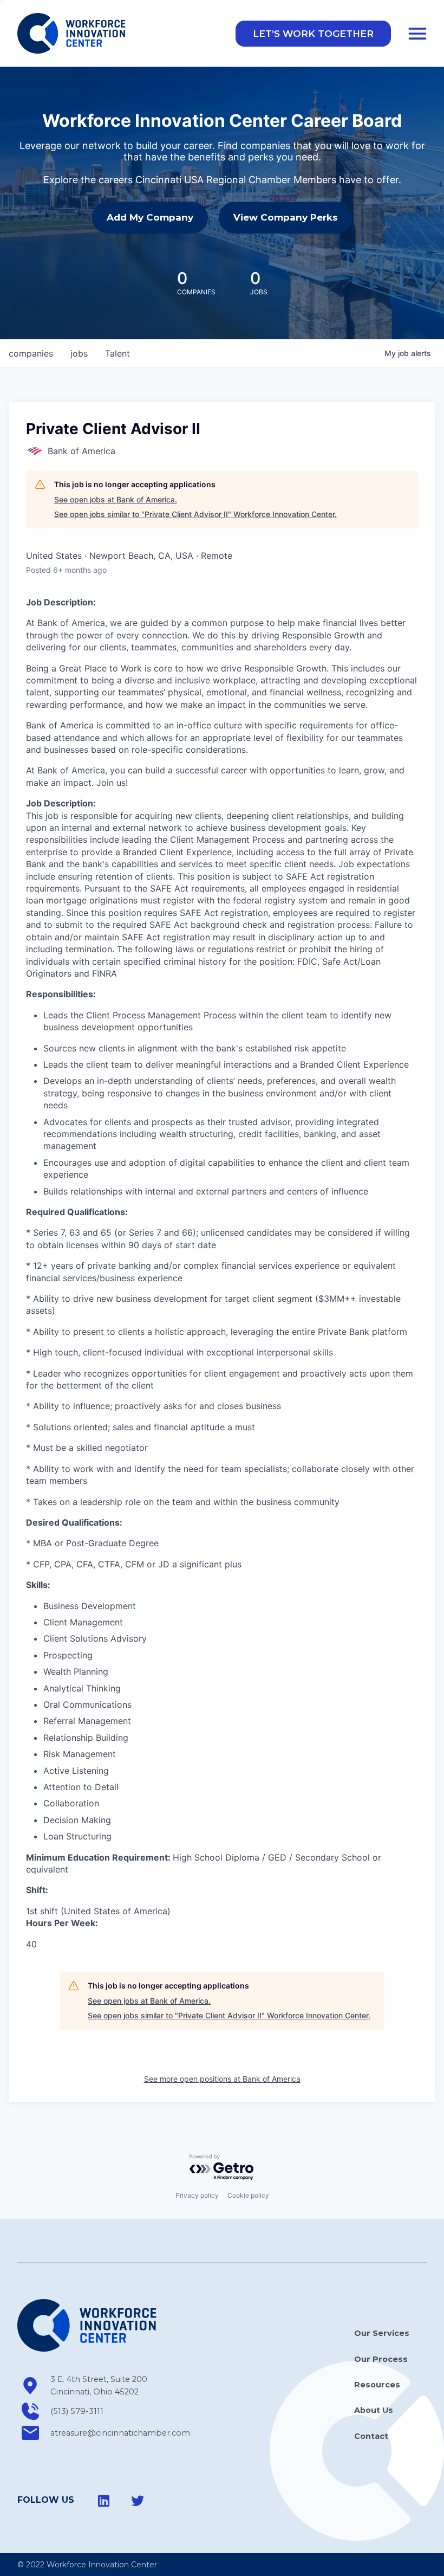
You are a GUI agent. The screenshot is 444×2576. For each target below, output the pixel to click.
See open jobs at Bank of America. (116, 499)
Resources (377, 2385)
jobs (79, 353)
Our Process (381, 2359)
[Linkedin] (104, 2501)
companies (31, 353)
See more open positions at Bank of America (222, 2079)
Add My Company (150, 217)
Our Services (382, 2333)
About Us (374, 2410)
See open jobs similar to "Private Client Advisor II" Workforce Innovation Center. (195, 514)
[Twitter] (138, 2501)
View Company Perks (286, 217)
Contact (371, 2436)
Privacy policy (197, 2195)
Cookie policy (248, 2195)
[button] (313, 34)
